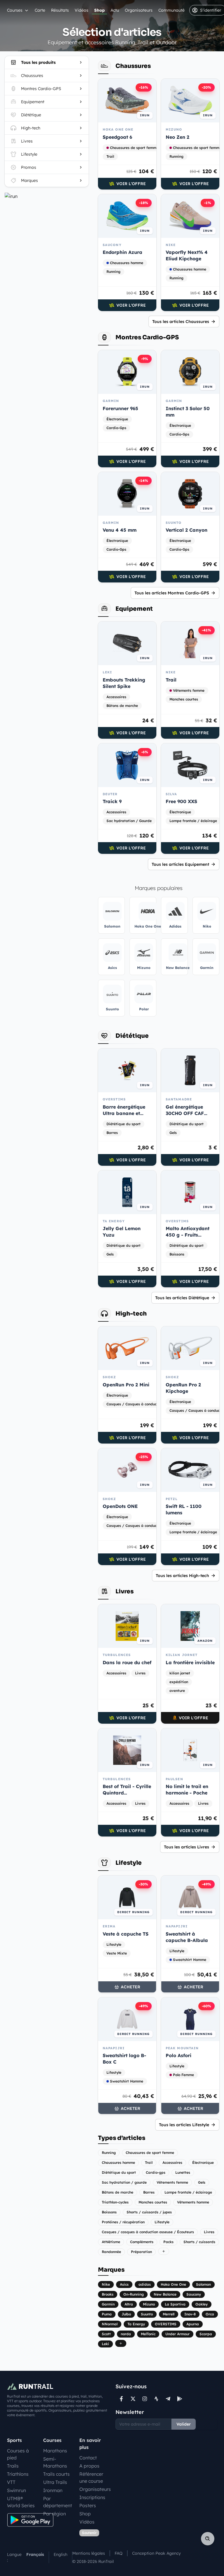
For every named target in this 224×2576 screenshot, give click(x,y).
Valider (184, 2424)
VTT (11, 2482)
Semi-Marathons (55, 2462)
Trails (13, 2466)
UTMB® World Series (21, 2502)
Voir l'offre (131, 184)
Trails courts (56, 2474)
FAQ (119, 2553)
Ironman (53, 2490)
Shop (99, 10)
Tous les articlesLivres (187, 1847)
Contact (88, 2458)
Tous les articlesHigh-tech (182, 1576)
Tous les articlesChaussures (181, 322)
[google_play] (180, 2399)
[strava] (156, 2399)
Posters (88, 2505)
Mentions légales (89, 2553)
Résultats (60, 10)
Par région (55, 2514)
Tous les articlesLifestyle (184, 2125)
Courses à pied (18, 2454)
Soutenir (89, 2533)
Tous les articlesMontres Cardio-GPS (172, 593)
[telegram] (168, 2399)
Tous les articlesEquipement (180, 864)
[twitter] (133, 2399)
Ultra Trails (55, 2482)
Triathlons (18, 2474)
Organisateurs (139, 10)
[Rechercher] (208, 2539)
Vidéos (82, 10)
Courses (15, 10)
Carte (40, 10)
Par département (58, 2502)
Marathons (55, 2451)
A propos (89, 2466)
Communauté (171, 10)
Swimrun (16, 2490)
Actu (115, 10)
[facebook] (121, 2399)
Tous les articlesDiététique (182, 1298)
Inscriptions (92, 2497)
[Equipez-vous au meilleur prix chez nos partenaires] (47, 196)
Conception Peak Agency (156, 2553)
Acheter (131, 1987)
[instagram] (145, 2399)
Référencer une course (91, 2477)
